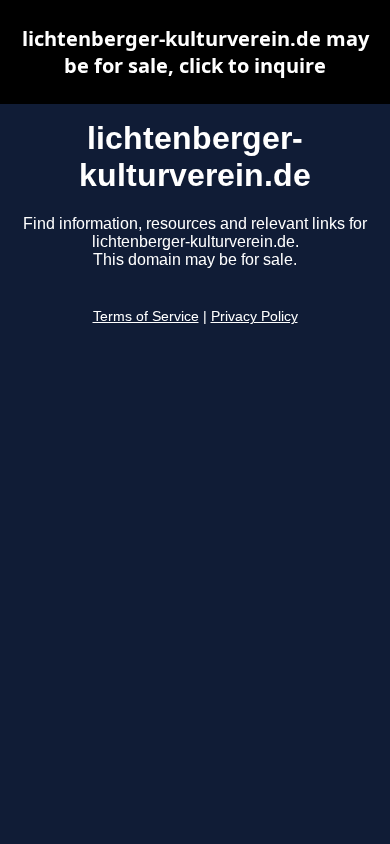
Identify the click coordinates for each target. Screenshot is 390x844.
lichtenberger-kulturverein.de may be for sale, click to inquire (195, 52)
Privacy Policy (254, 316)
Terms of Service (146, 316)
